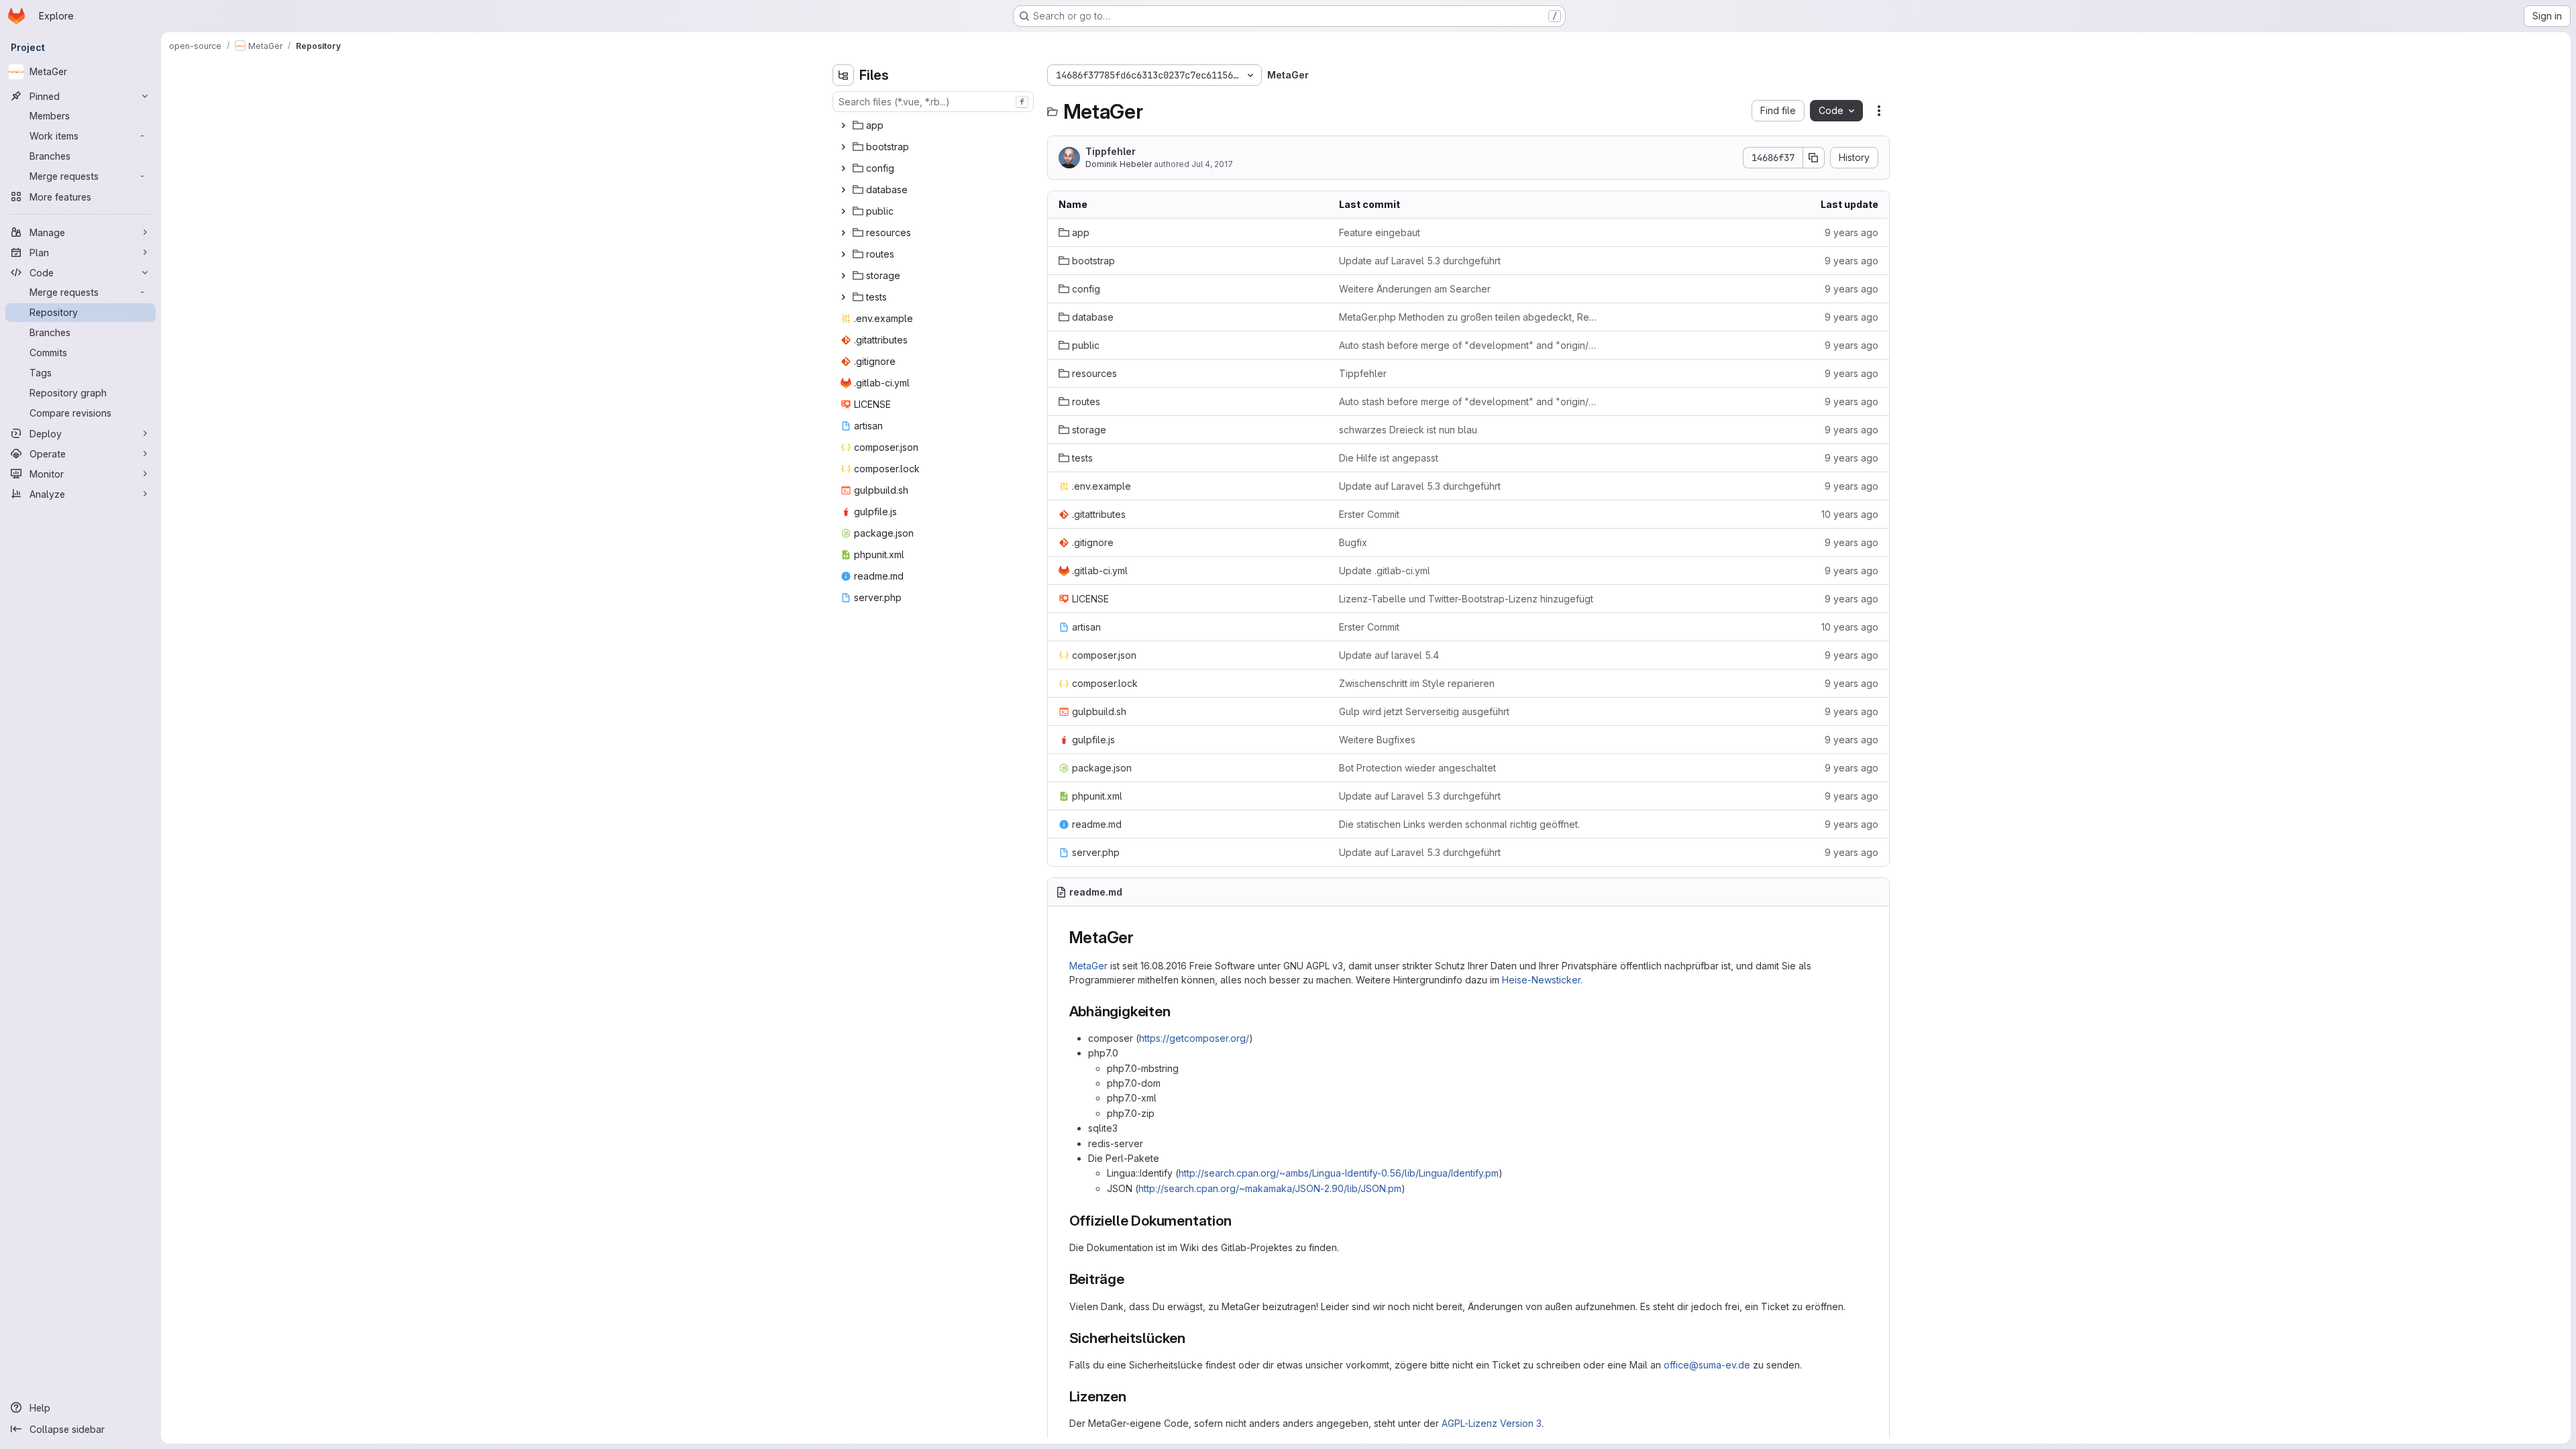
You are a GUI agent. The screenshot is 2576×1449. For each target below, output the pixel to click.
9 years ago (1851, 232)
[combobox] (933, 102)
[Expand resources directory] (843, 233)
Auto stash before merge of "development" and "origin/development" (1468, 345)
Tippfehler (1111, 151)
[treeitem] (934, 125)
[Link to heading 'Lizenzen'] (1134, 1396)
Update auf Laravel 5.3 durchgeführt (1420, 261)
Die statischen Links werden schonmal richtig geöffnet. (1459, 824)
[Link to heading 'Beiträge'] (1132, 1279)
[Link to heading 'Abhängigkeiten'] (1178, 1011)
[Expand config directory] (843, 168)
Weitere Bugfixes (1377, 740)
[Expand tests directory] (843, 297)
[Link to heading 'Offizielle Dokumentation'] (1239, 1221)
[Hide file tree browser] (843, 75)
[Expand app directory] (843, 125)
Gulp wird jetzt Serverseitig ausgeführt (1424, 711)
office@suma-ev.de (1707, 1365)
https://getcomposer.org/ (1194, 1038)
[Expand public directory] (843, 211)
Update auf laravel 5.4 (1389, 655)
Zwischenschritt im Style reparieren (1417, 683)
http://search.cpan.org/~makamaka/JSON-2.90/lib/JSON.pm (1270, 1188)
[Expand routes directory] (843, 254)
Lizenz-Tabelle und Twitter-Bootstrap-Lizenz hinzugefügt (1466, 599)
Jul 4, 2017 (1212, 164)
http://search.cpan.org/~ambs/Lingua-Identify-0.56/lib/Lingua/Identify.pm (1339, 1173)
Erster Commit (1369, 514)
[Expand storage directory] (843, 276)
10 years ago (1850, 514)
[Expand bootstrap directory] (843, 147)
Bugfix (1353, 542)
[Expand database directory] (843, 190)
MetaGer (1088, 966)
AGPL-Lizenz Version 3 (1492, 1423)
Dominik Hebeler (1119, 164)
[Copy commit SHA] (1814, 158)
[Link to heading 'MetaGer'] (1142, 937)
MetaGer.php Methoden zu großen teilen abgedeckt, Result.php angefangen (1468, 317)
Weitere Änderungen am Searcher (1415, 289)
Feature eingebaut (1380, 232)
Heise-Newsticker (1541, 980)
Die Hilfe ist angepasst (1389, 458)
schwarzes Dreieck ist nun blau (1408, 430)
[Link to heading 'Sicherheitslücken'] (1193, 1338)
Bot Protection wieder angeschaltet (1417, 768)
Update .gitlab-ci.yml (1385, 571)
